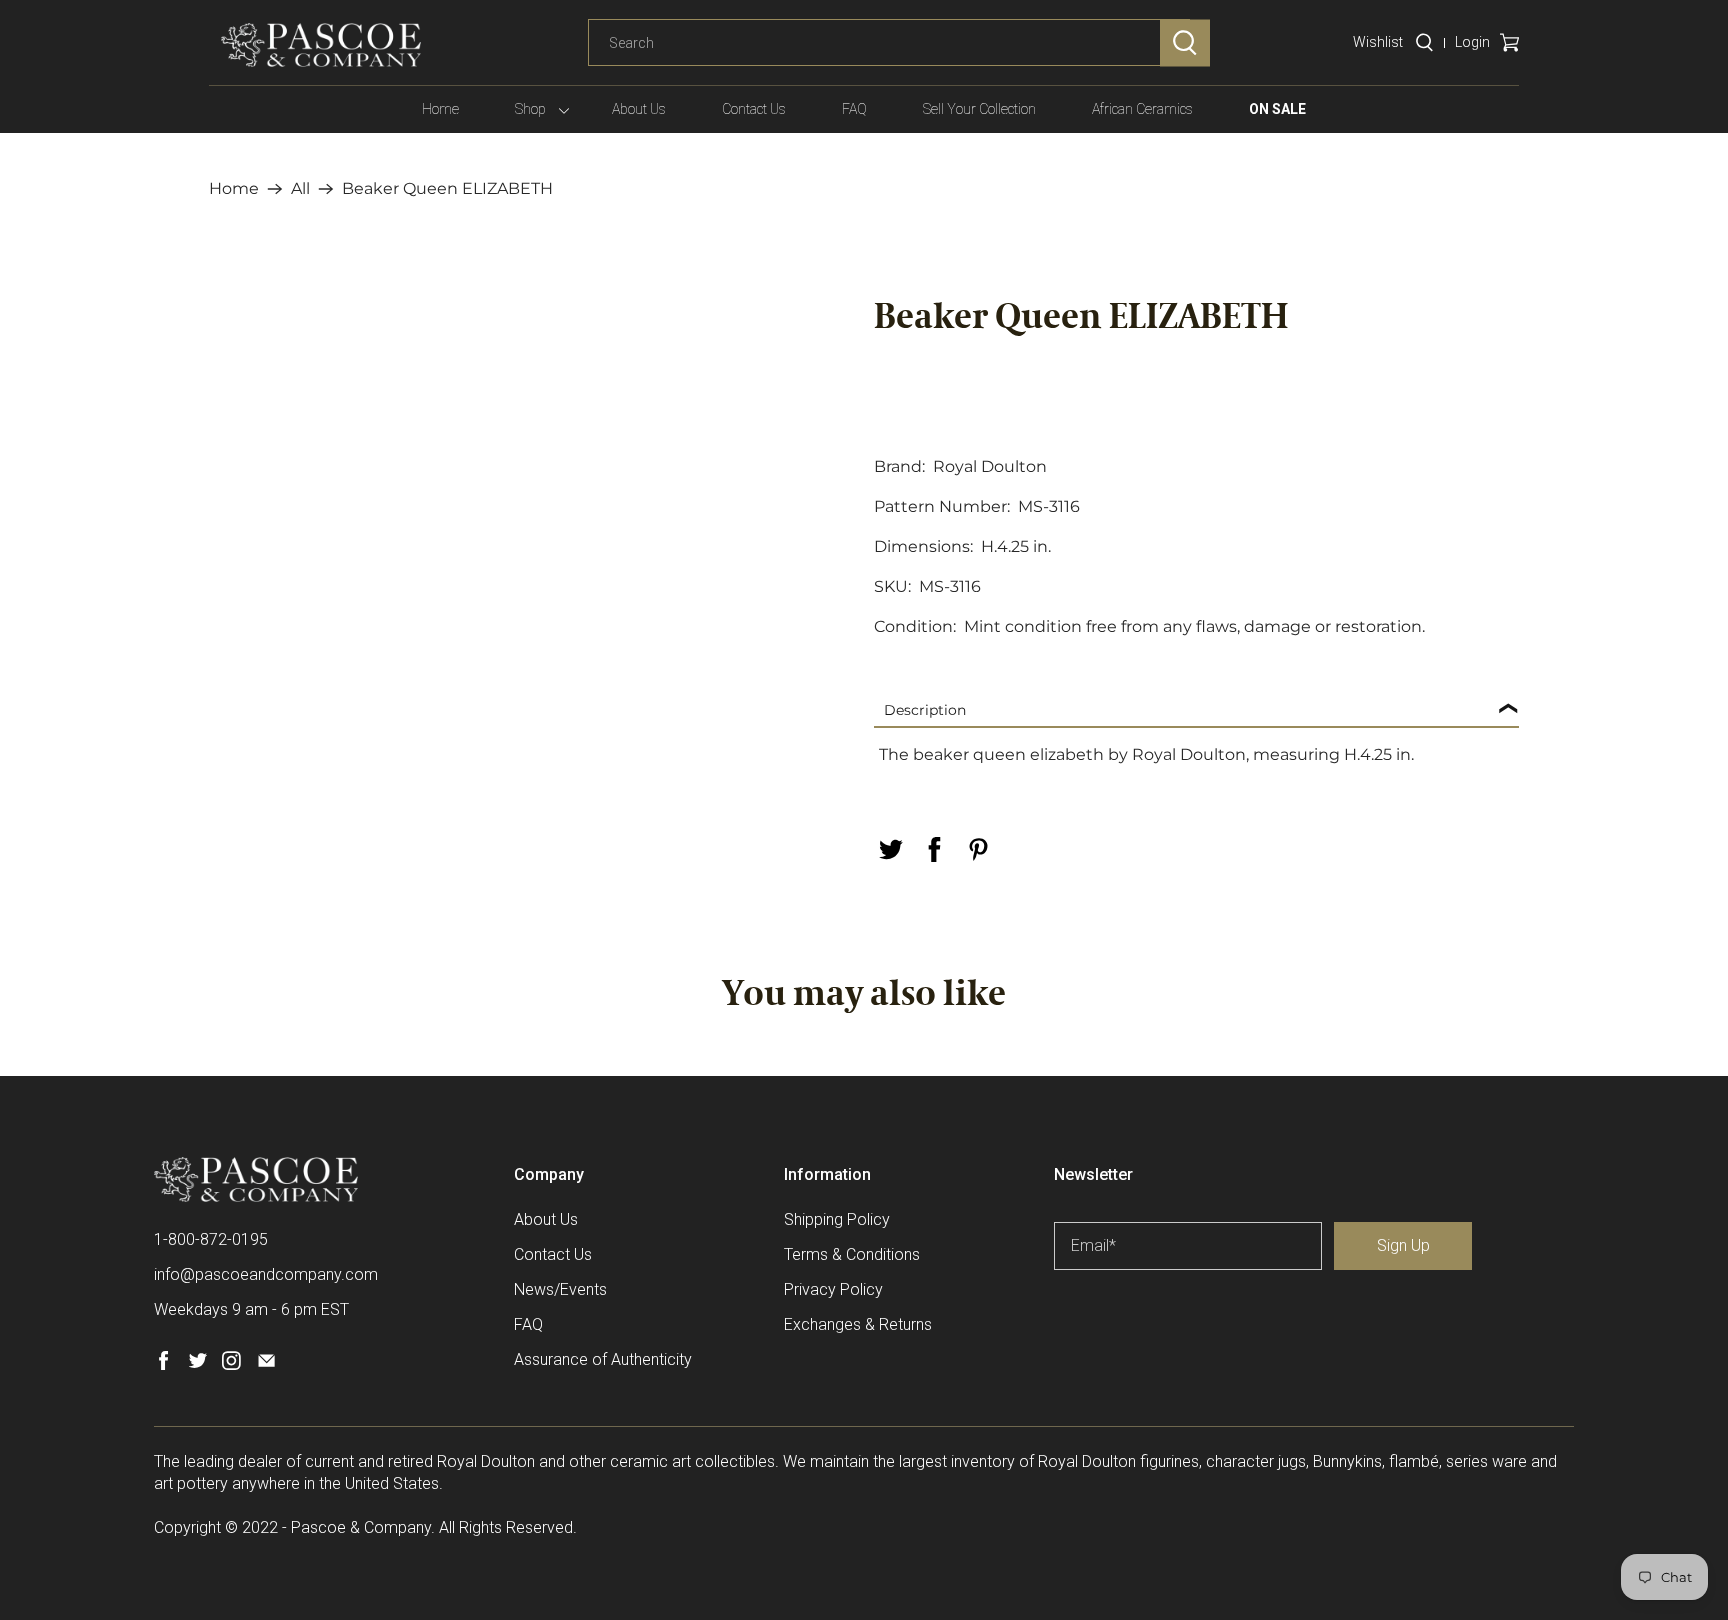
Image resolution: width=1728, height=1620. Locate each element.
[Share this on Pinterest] (978, 849)
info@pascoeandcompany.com (266, 1274)
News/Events (560, 1289)
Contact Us (754, 109)
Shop (530, 109)
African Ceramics (1142, 109)
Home (440, 109)
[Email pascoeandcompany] (266, 1364)
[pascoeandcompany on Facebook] (163, 1364)
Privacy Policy (833, 1289)
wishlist (1378, 42)
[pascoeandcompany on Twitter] (197, 1364)
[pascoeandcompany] (321, 45)
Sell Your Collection (979, 109)
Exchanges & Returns (858, 1324)
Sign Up (1403, 1245)
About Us (639, 109)
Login (1472, 42)
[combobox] (889, 43)
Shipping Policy (837, 1219)
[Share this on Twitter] (890, 849)
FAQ (854, 109)
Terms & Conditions (852, 1254)
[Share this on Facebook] (934, 849)
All (300, 189)
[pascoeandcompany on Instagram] (231, 1364)
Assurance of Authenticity (603, 1359)
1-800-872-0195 (211, 1239)
